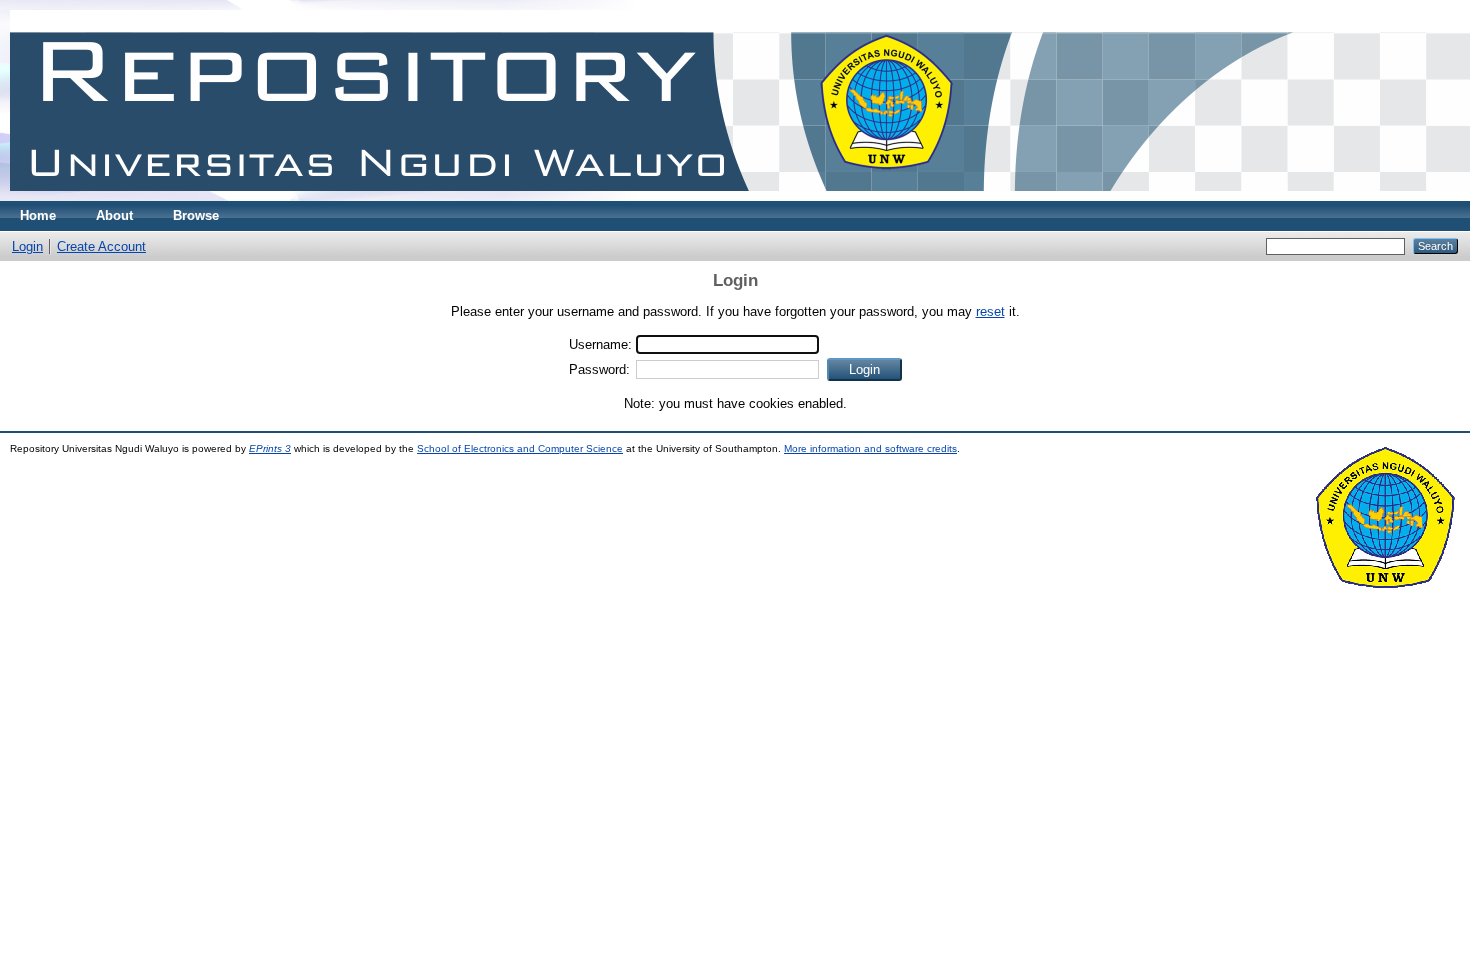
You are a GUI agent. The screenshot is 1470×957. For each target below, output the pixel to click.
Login (27, 246)
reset (990, 311)
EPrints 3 (270, 448)
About (114, 215)
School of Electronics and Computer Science (520, 448)
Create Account (101, 246)
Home (38, 215)
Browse (196, 215)
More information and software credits (870, 448)
